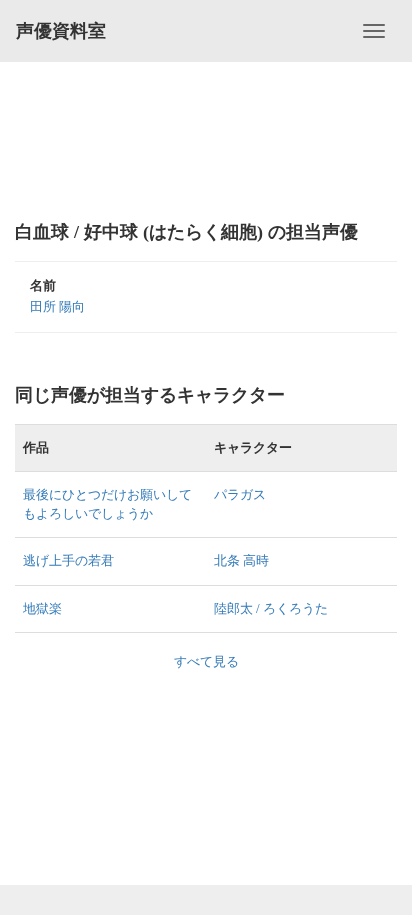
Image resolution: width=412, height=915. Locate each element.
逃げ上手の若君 (68, 560)
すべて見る (206, 661)
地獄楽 (42, 608)
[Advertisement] (206, 140)
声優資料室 (61, 31)
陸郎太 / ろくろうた (271, 608)
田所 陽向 (57, 306)
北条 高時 (241, 560)
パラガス (240, 494)
